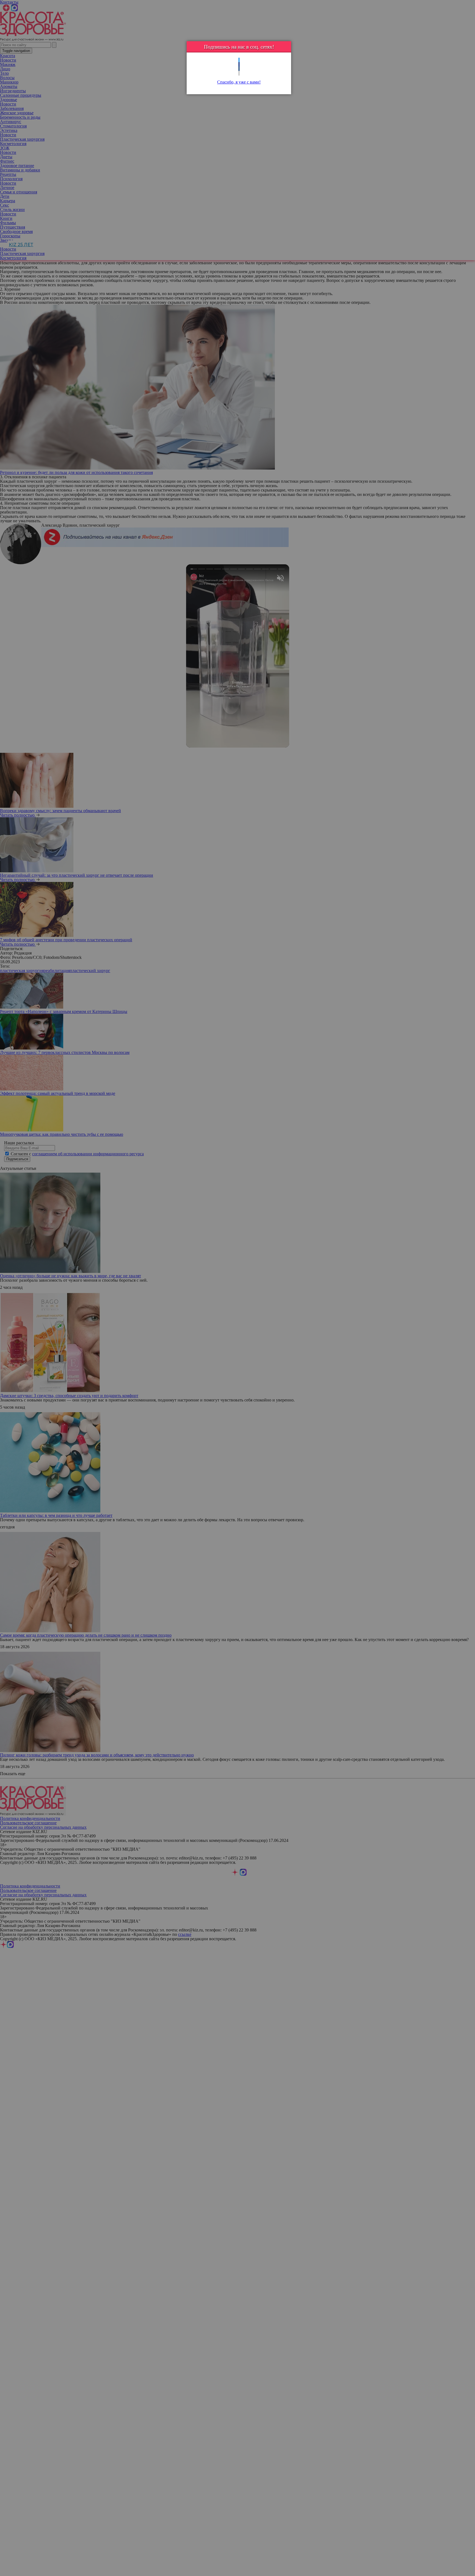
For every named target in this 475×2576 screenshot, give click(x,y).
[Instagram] (239, 73)
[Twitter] (239, 60)
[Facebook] (239, 64)
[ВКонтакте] (239, 69)
